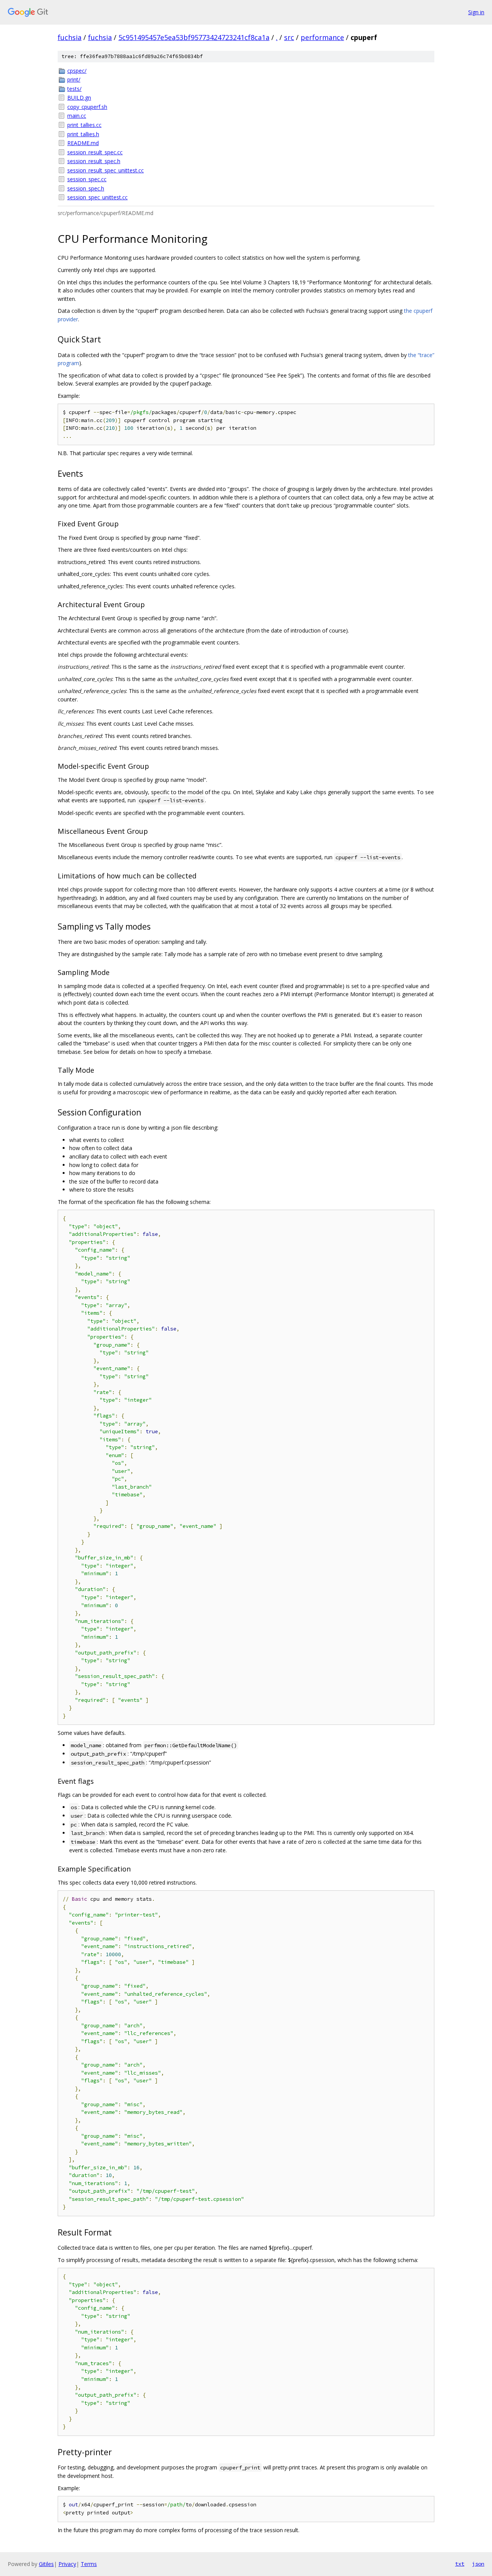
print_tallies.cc (84, 125)
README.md (83, 143)
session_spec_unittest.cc (97, 197)
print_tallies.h (83, 134)
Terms (89, 2564)
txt (460, 2564)
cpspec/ (77, 71)
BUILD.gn (79, 98)
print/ (74, 79)
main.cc (77, 116)
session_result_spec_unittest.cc (106, 170)
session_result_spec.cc (95, 152)
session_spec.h (86, 188)
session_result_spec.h (94, 161)
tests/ (74, 89)
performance (322, 37)
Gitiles (46, 2564)
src (289, 37)
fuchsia (70, 37)
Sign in (476, 12)
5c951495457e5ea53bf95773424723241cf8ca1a (194, 37)
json (478, 2564)
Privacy (67, 2564)
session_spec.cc (87, 179)
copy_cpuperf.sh (87, 107)
